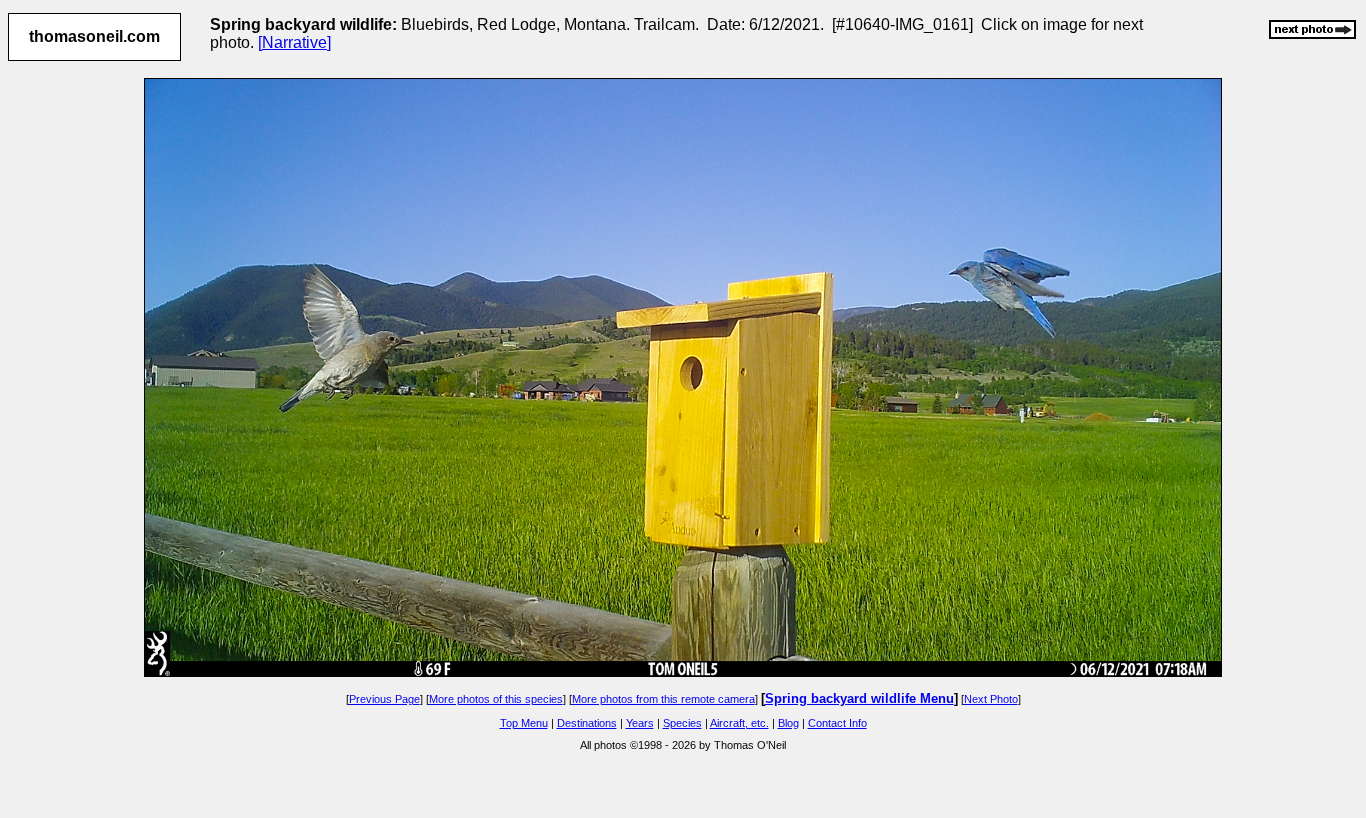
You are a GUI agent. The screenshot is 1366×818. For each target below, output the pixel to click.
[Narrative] (294, 42)
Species (682, 723)
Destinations (587, 723)
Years (640, 723)
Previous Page (384, 699)
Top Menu (524, 723)
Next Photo (991, 699)
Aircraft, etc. (739, 723)
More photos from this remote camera (663, 699)
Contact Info (837, 723)
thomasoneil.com (94, 36)
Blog (788, 723)
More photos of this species (496, 699)
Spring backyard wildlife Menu (859, 698)
